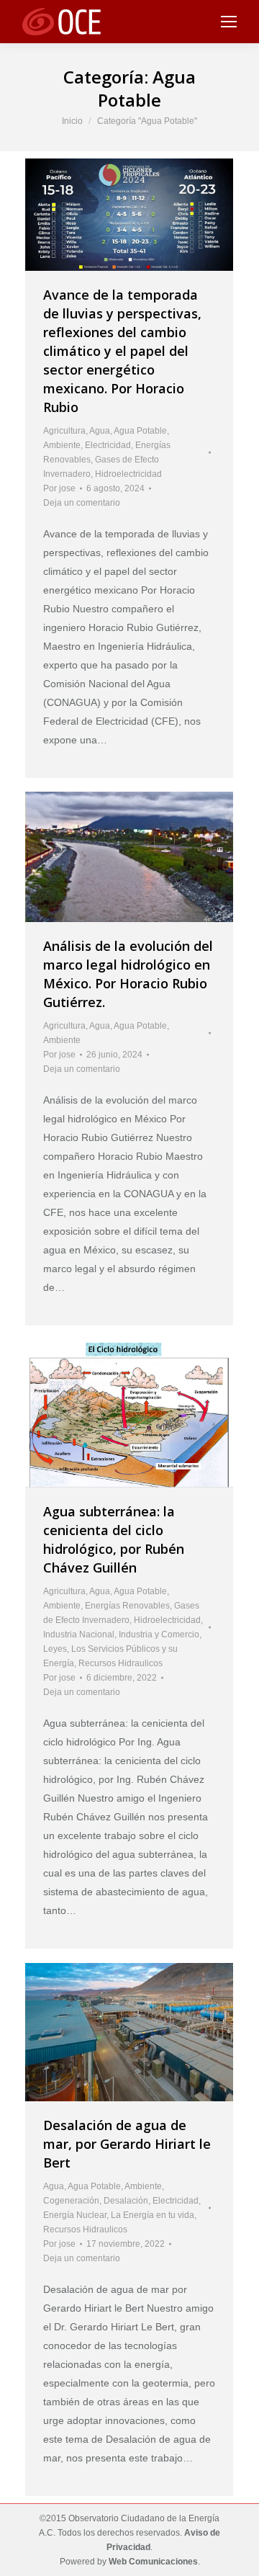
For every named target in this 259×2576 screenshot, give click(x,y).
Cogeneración (71, 2201)
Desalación (126, 2201)
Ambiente (62, 445)
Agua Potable (140, 431)
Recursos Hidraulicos (121, 1663)
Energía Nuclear (75, 2215)
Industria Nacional (79, 1634)
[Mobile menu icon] (229, 22)
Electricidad (108, 445)
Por (59, 488)
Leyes (55, 1649)
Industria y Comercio (159, 1634)
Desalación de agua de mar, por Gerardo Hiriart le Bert (127, 2144)
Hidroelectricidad (128, 474)
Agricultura (64, 431)
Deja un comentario (82, 503)
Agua (100, 431)
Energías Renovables (127, 1606)
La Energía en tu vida (153, 2215)
